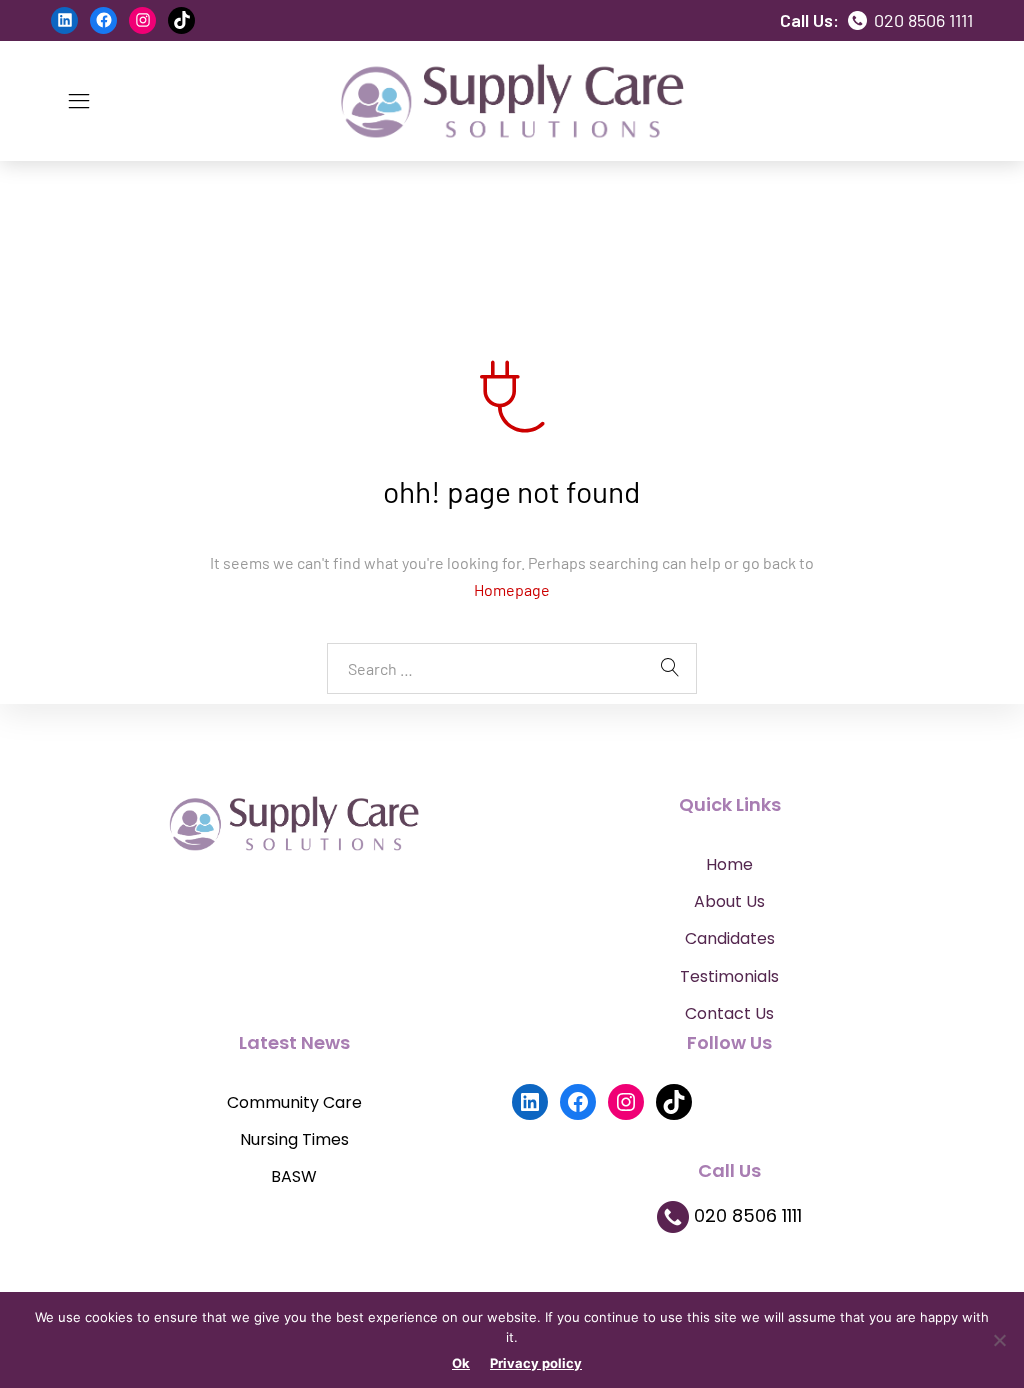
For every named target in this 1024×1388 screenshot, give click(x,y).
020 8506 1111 (921, 20)
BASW (294, 1176)
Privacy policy (536, 1363)
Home (729, 864)
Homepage (512, 589)
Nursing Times (294, 1139)
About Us (729, 901)
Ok (461, 1363)
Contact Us (729, 1013)
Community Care (294, 1102)
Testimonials (729, 976)
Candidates (730, 938)
